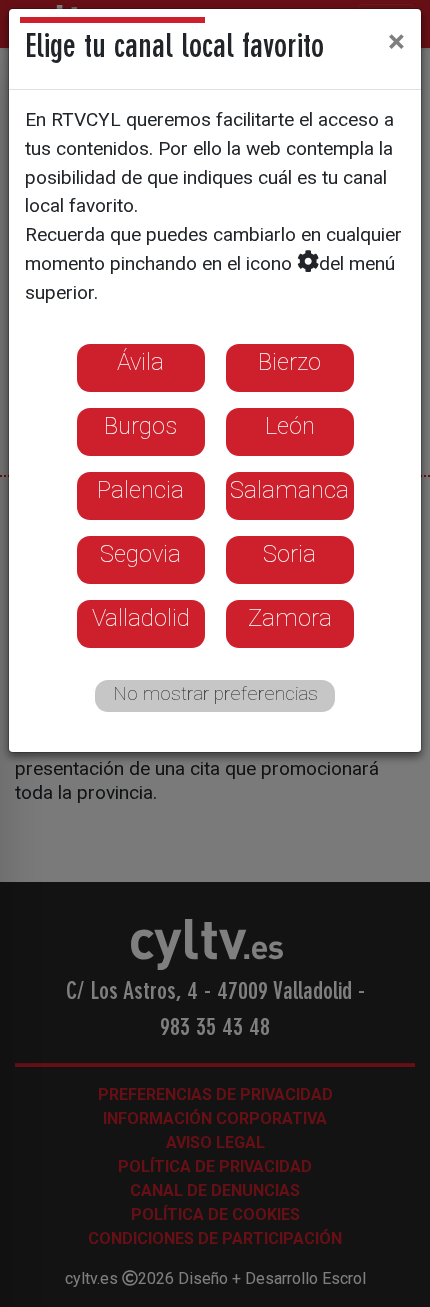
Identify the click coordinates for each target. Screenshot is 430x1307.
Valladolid (141, 618)
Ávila (140, 362)
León (290, 426)
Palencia (140, 490)
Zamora (290, 618)
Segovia (140, 554)
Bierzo (289, 362)
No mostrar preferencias (215, 693)
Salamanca (289, 490)
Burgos (140, 426)
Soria (289, 554)
